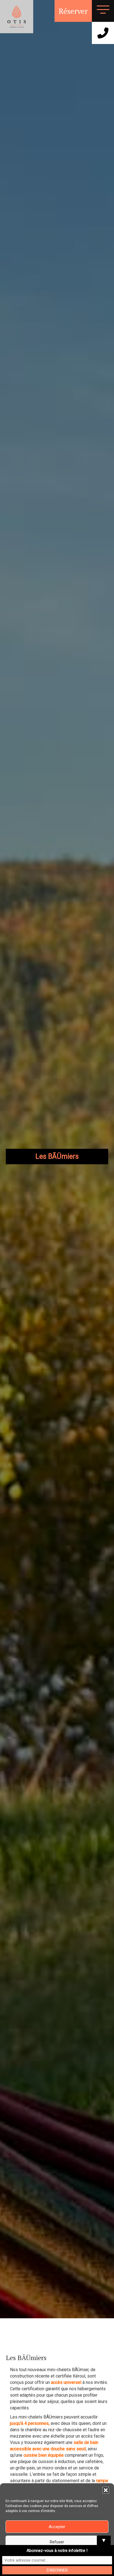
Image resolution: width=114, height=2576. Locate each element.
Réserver (73, 11)
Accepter (57, 2527)
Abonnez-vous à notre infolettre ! (57, 2551)
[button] (106, 2490)
